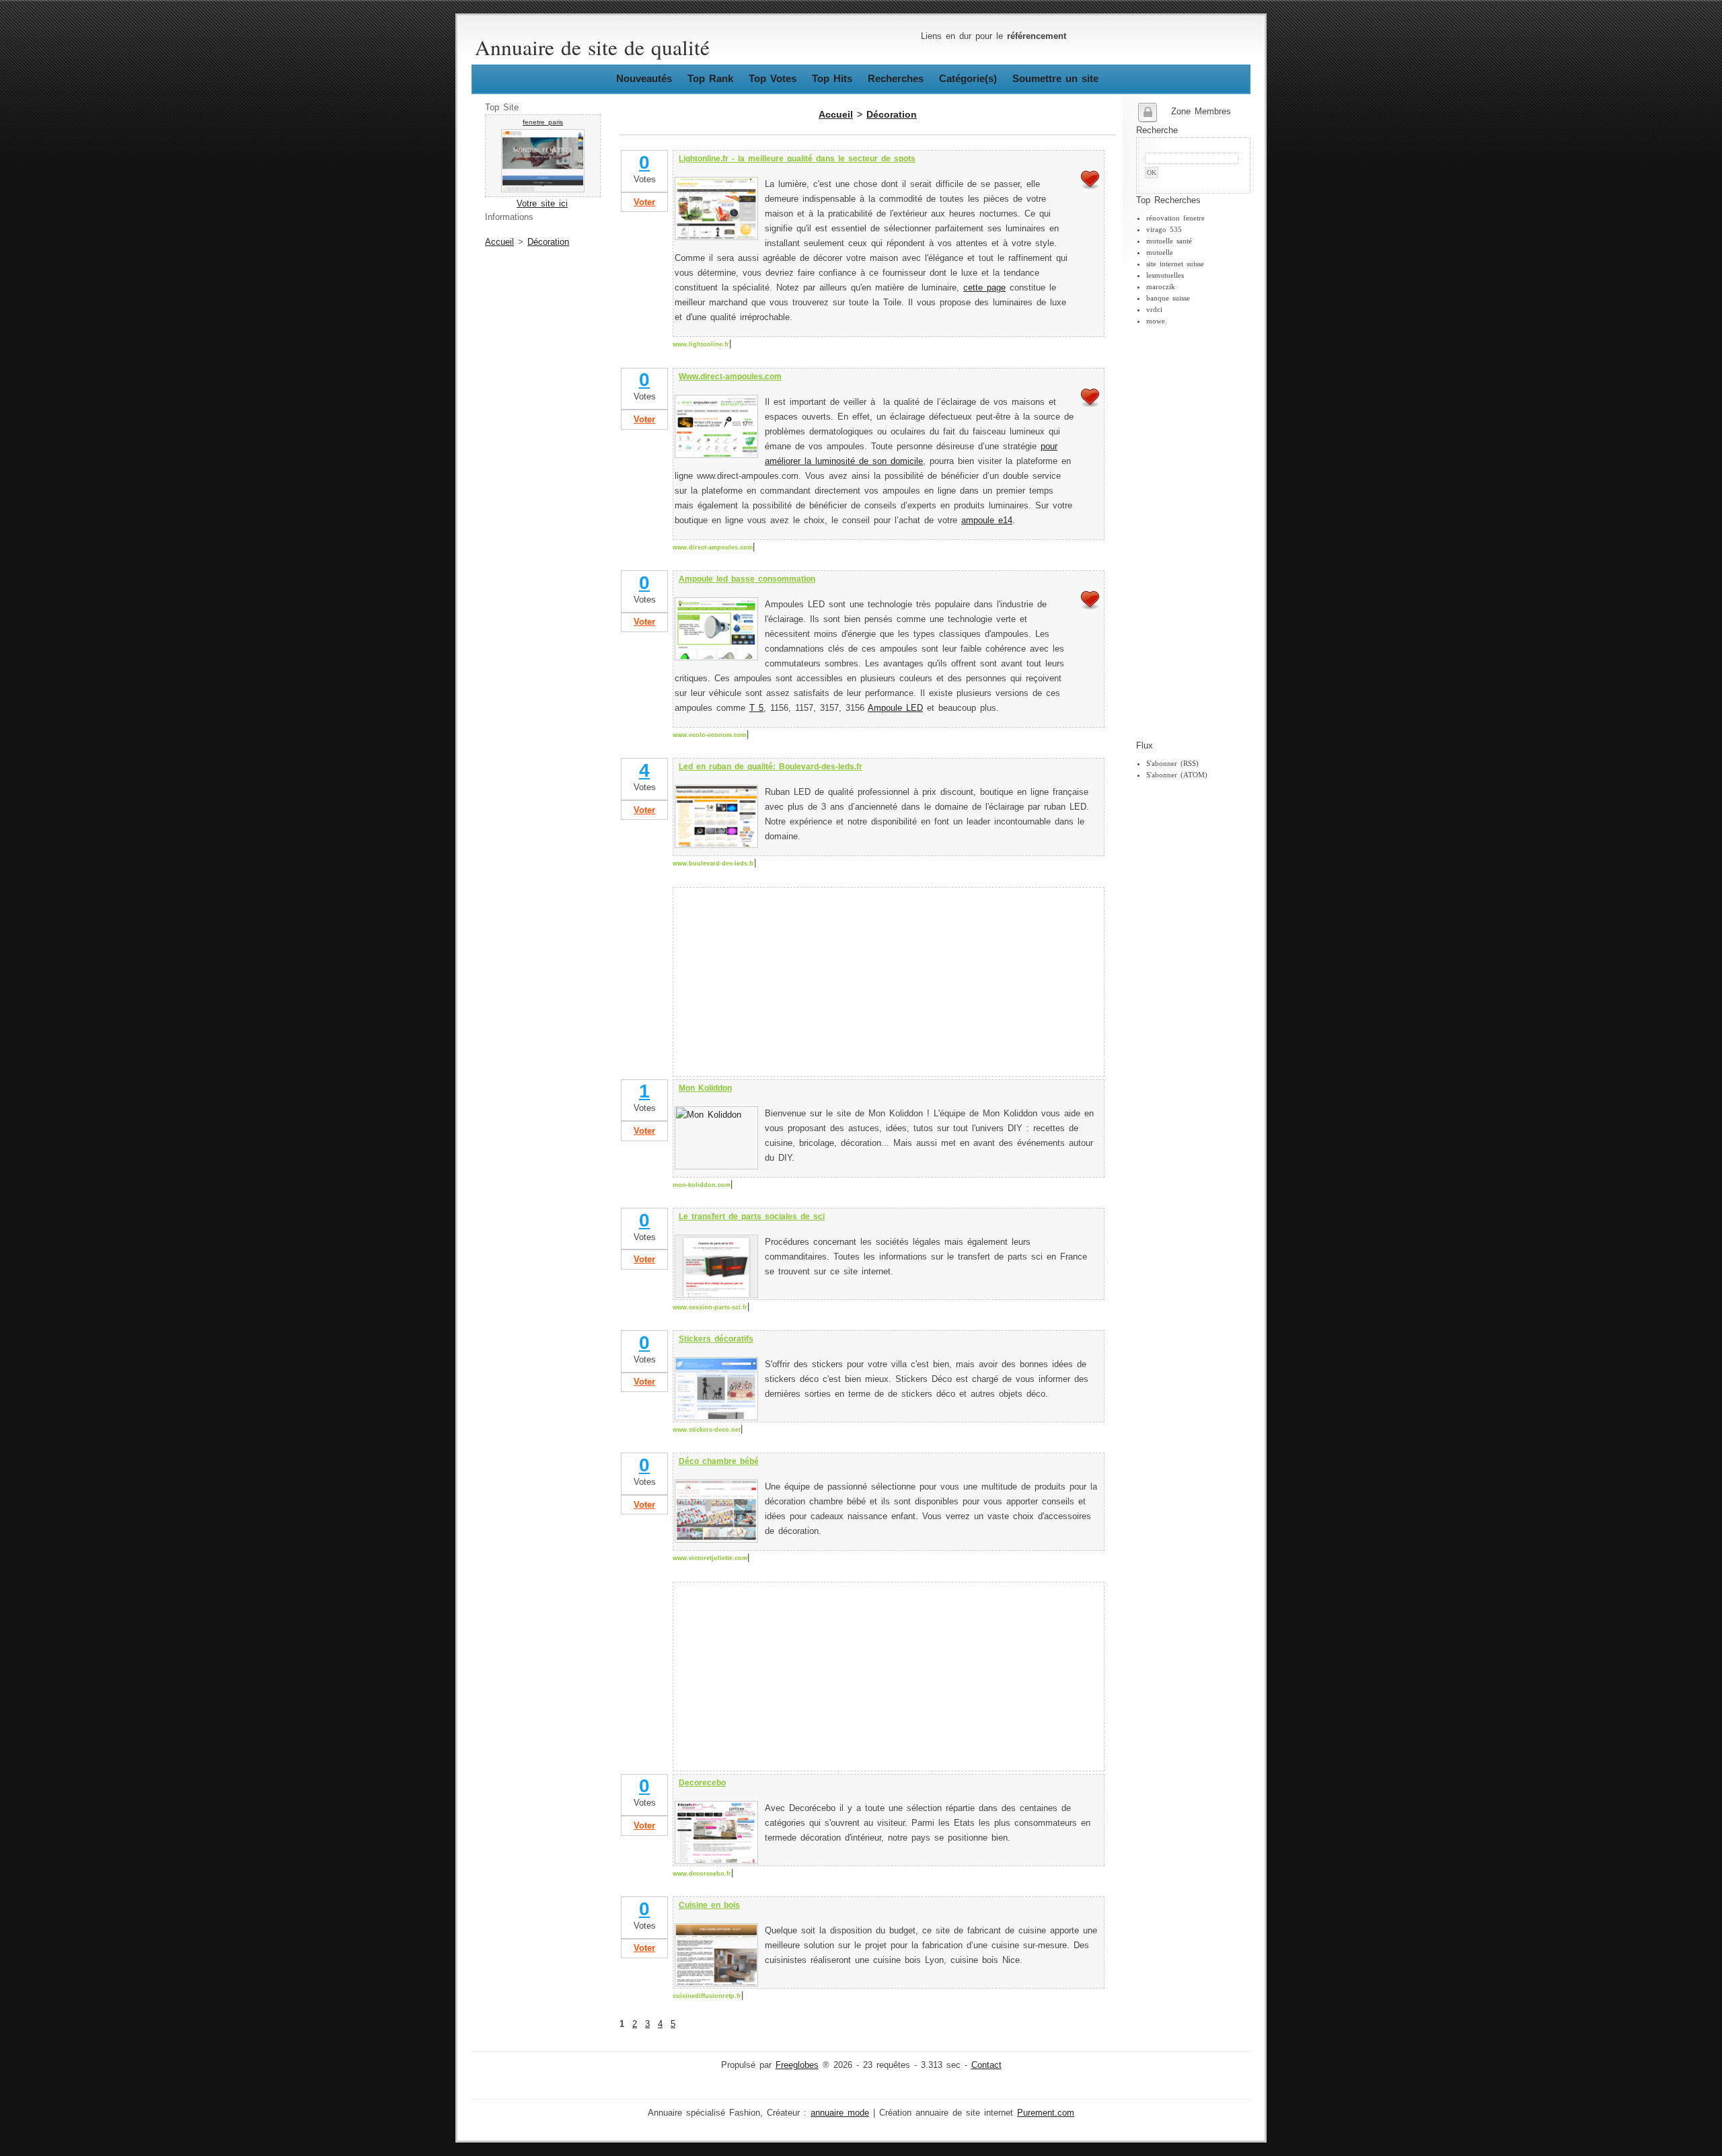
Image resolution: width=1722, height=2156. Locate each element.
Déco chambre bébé (719, 1461)
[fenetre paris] (543, 190)
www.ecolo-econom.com (710, 735)
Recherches (896, 78)
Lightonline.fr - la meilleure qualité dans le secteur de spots (797, 159)
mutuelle (1160, 252)
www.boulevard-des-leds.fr (713, 863)
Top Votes (773, 78)
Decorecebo (702, 1783)
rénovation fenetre (1175, 218)
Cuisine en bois (709, 1905)
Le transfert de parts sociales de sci (752, 1217)
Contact (986, 2065)
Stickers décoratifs (716, 1339)
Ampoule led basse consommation (747, 579)
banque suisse (1168, 298)
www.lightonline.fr (701, 344)
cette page (984, 288)
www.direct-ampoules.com (713, 547)
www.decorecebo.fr (702, 1874)
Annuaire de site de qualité (592, 47)
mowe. (1157, 321)
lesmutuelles (1165, 275)
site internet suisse (1175, 264)
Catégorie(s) (968, 78)
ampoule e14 (987, 521)
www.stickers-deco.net (707, 1430)
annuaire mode (840, 2113)
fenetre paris (543, 122)
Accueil (499, 242)
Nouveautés (644, 78)
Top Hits (832, 78)
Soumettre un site (1055, 78)
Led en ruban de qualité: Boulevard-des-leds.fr (771, 767)
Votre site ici (542, 204)
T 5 (756, 708)
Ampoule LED (895, 708)
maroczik (1161, 286)
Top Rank (710, 78)
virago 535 (1164, 229)
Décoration (548, 242)
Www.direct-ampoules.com (730, 377)
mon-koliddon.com (702, 1185)
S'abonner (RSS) (1172, 763)
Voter (644, 202)
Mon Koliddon (705, 1088)
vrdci (1154, 309)
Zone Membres (1201, 112)
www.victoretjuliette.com (710, 1558)
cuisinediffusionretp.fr (707, 1996)
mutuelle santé (1169, 241)
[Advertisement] (1190, 533)
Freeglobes (797, 2065)
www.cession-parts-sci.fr (710, 1307)
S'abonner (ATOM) (1177, 775)
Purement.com (1046, 2113)
